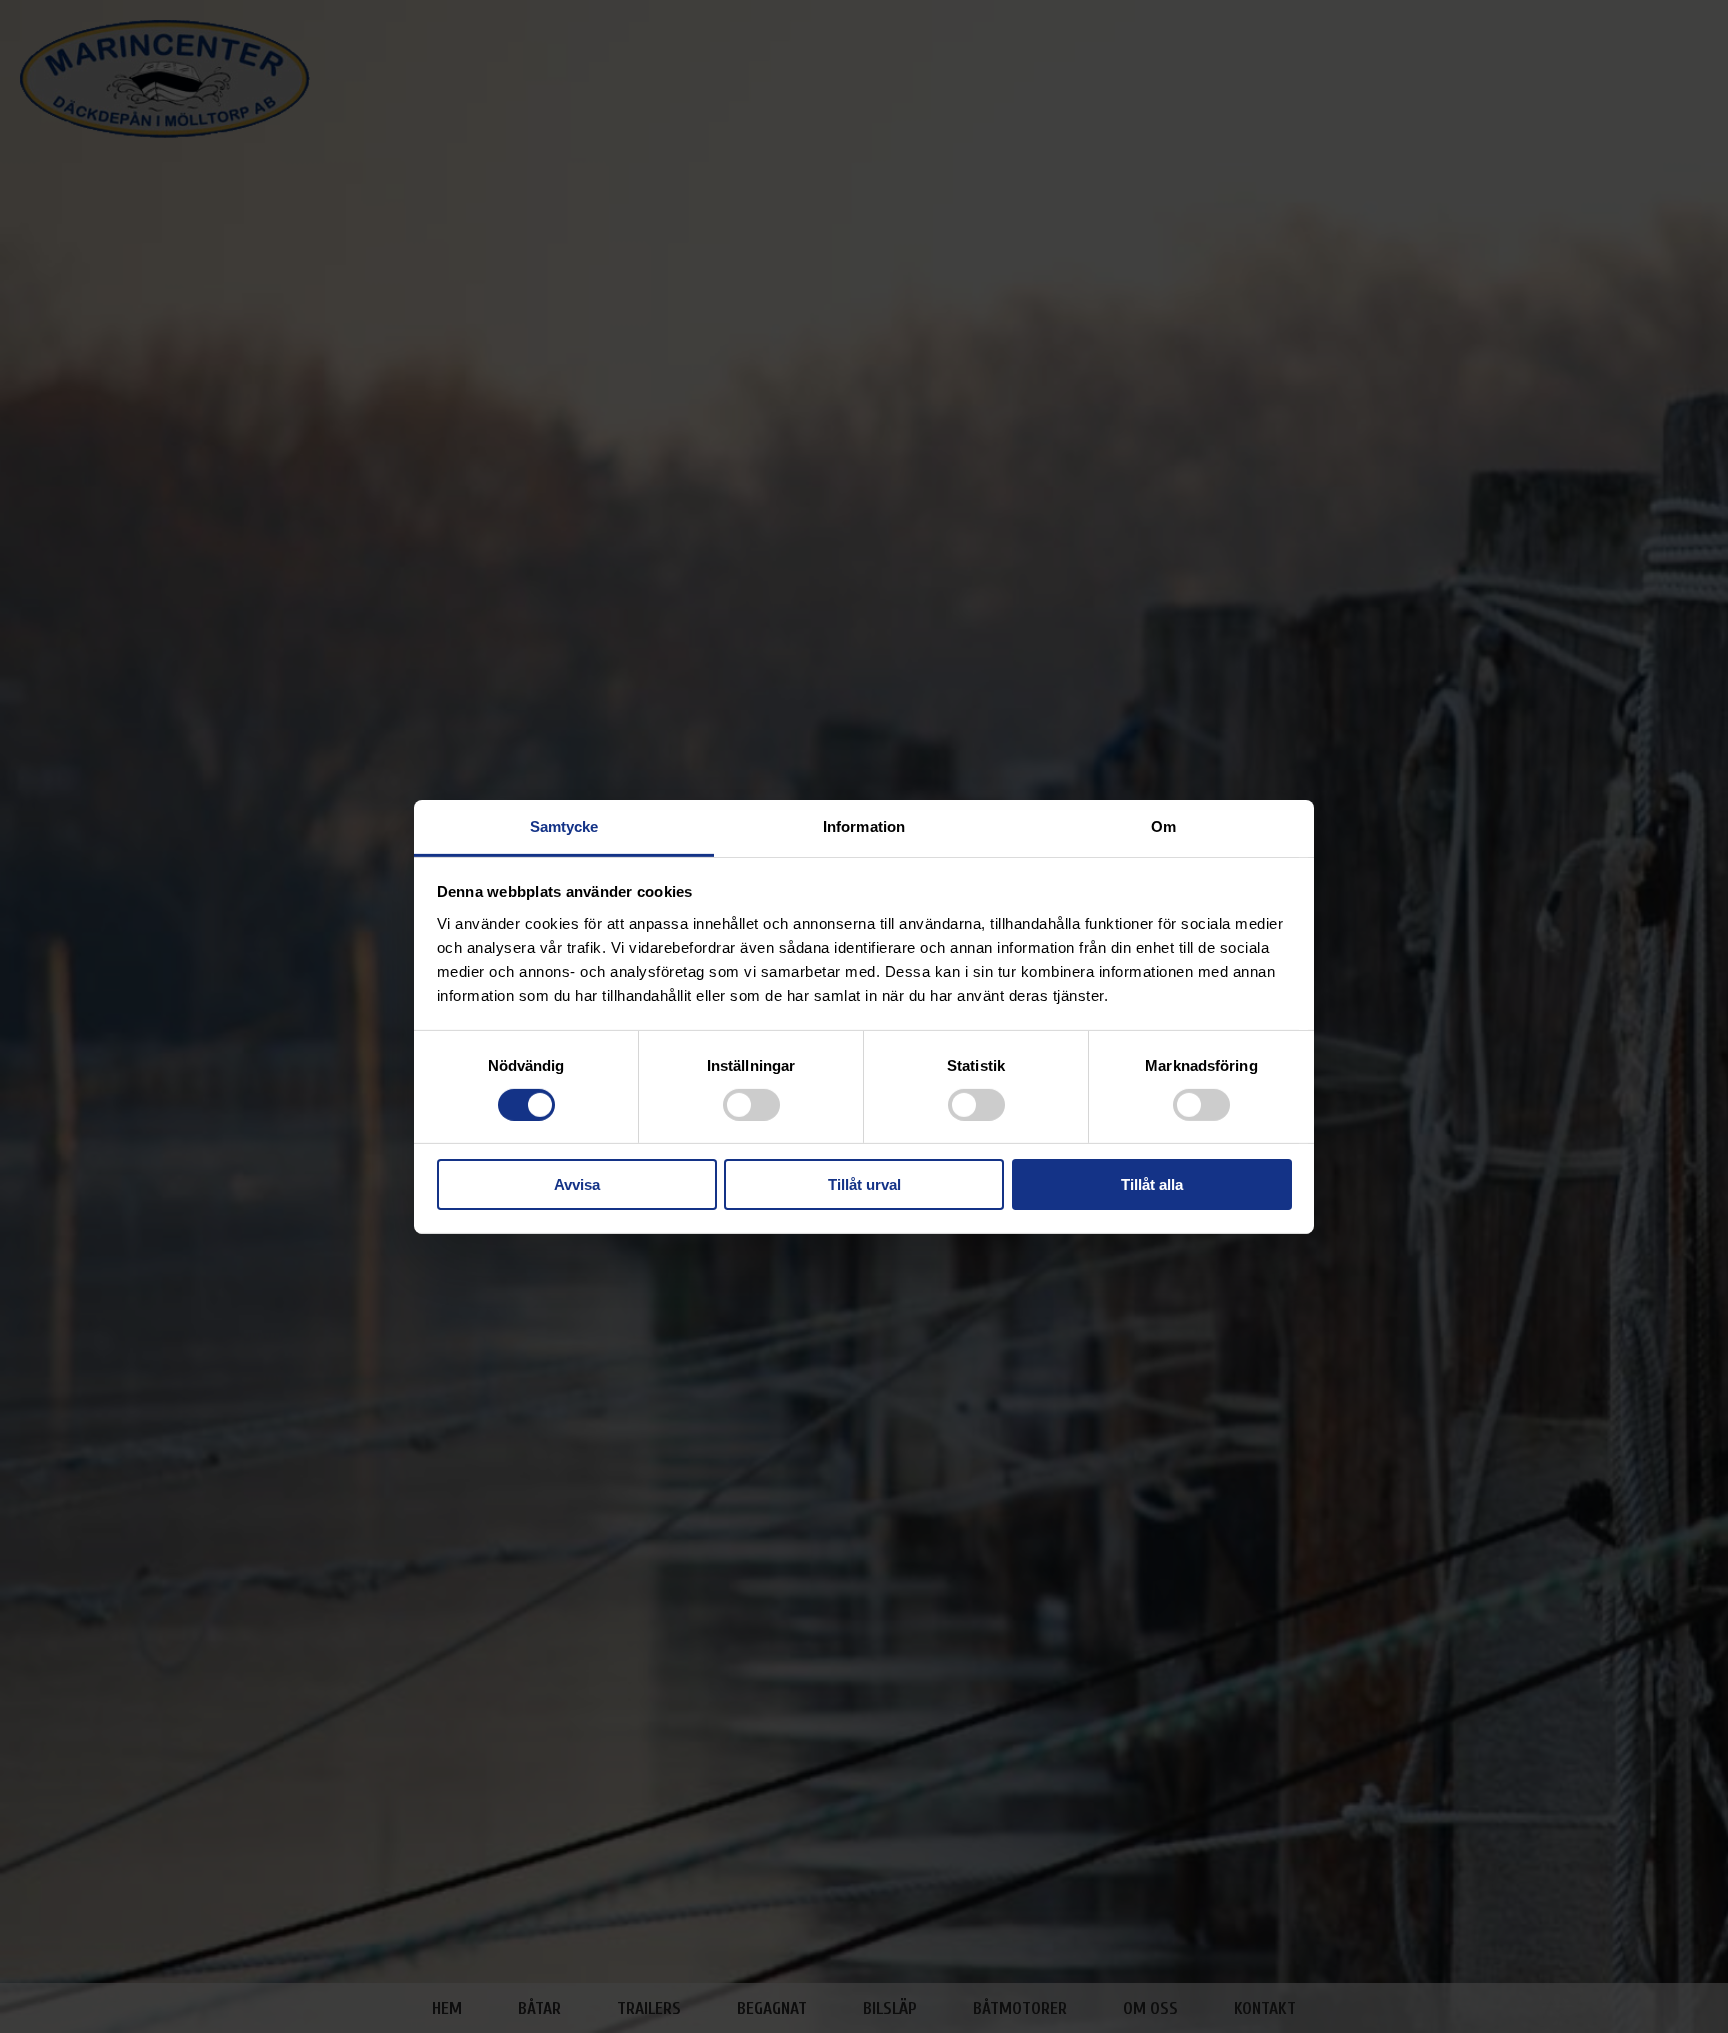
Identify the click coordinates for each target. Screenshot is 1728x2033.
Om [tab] (1163, 825)
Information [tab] (864, 825)
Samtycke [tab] (564, 825)
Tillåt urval (864, 1184)
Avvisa (577, 1184)
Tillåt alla (1152, 1184)
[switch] (751, 1105)
